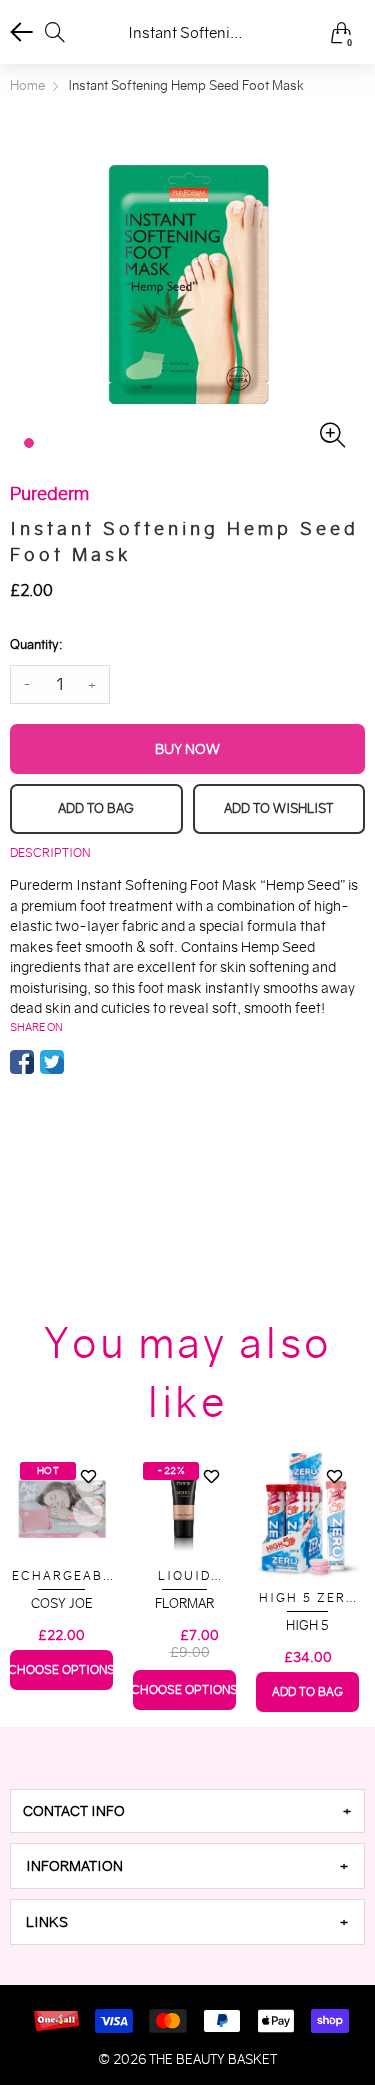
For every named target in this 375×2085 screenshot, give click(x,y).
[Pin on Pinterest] (82, 1062)
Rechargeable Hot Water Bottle (61, 1576)
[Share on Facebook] (22, 1062)
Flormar (184, 1603)
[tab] (187, 1811)
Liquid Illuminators (185, 1576)
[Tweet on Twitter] (52, 1062)
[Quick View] (88, 1512)
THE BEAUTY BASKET (213, 2059)
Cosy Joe (62, 1603)
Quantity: (36, 644)
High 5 (307, 1625)
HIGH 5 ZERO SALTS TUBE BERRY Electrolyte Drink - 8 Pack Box (308, 1598)
